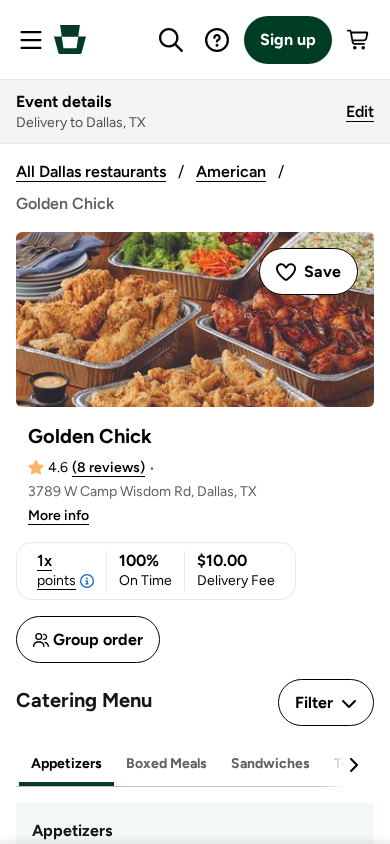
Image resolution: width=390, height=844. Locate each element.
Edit (360, 111)
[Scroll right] (353, 765)
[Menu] (31, 40)
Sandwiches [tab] (270, 763)
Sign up (288, 39)
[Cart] (359, 40)
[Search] (171, 40)
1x (56, 570)
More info (58, 515)
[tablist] (195, 764)
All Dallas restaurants (91, 171)
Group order (98, 639)
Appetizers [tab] (66, 763)
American (231, 171)
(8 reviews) (108, 467)
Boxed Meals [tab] (166, 763)
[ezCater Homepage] (70, 39)
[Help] (217, 40)
